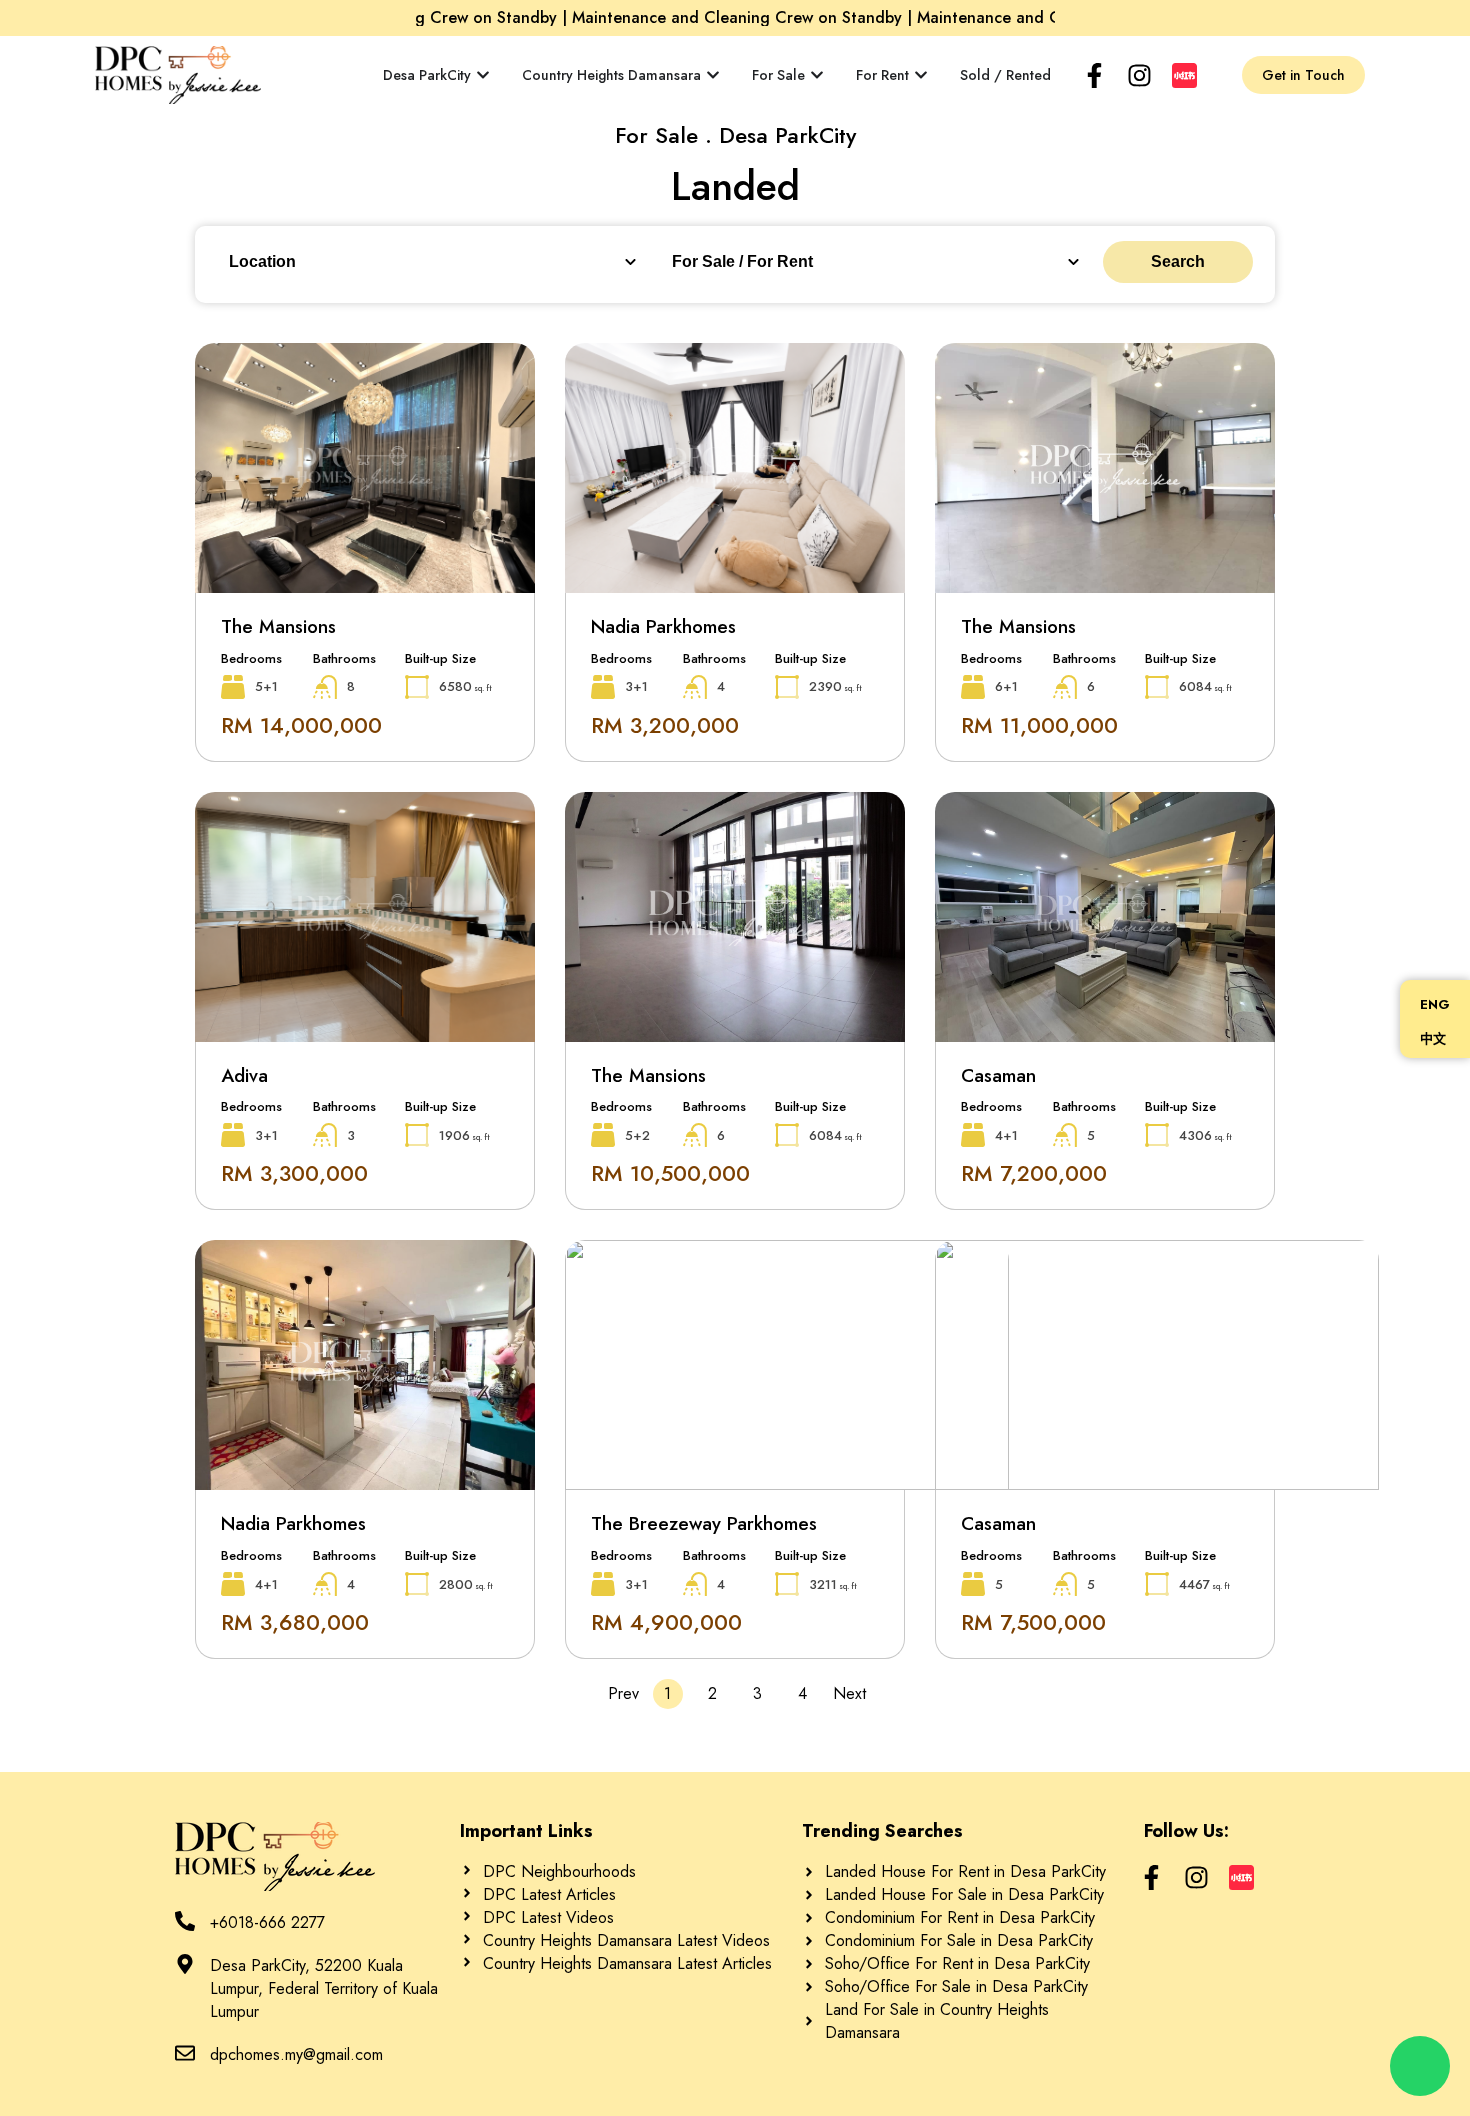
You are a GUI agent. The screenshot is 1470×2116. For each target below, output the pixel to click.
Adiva (244, 1075)
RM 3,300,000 (294, 1173)
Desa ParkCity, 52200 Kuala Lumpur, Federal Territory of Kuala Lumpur (324, 1988)
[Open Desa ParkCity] (483, 75)
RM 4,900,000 (666, 1622)
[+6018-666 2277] (185, 1921)
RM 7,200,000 (1034, 1173)
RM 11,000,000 (1039, 725)
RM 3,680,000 (295, 1622)
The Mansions (278, 626)
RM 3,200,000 (665, 725)
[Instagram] (1139, 75)
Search (1178, 261)
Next (848, 1693)
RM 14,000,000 (301, 725)
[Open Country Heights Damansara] (713, 75)
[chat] (1420, 2066)
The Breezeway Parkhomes (704, 1523)
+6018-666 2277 (267, 1922)
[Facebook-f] (1094, 75)
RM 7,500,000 (1033, 1622)
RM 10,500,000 (670, 1173)
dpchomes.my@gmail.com (296, 2054)
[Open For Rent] (921, 75)
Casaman (998, 1075)
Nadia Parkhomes (663, 626)
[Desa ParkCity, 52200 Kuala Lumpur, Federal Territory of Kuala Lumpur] (185, 1964)
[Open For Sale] (817, 75)
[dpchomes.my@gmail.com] (185, 2053)
